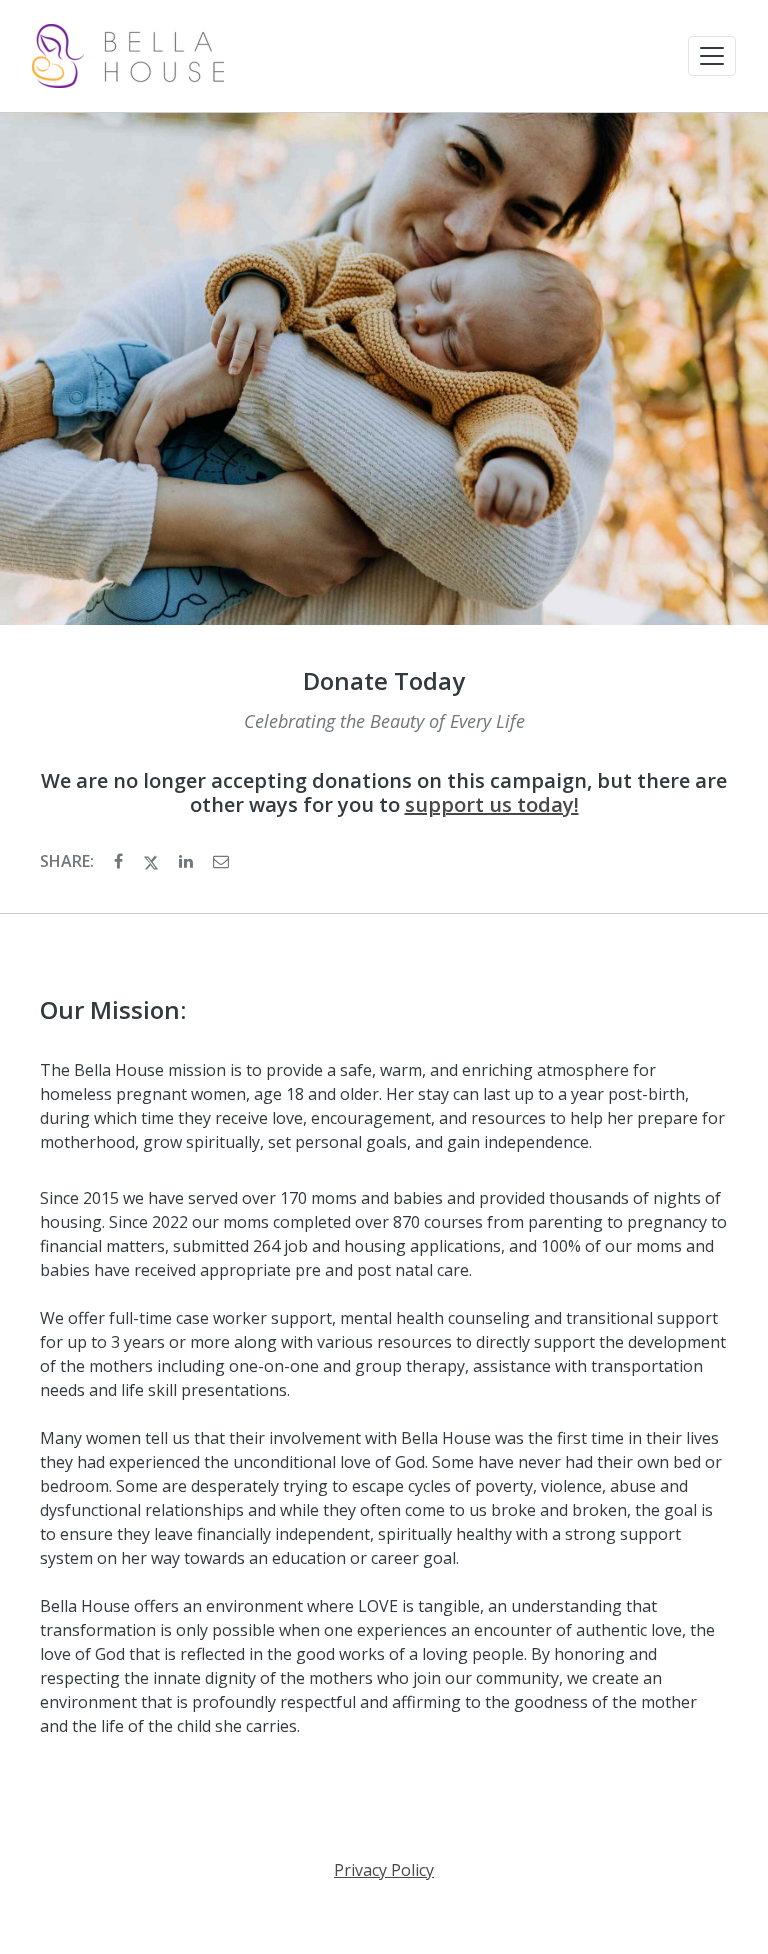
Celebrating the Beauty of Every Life (384, 721)
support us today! (492, 804)
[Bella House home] (128, 56)
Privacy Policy (384, 1870)
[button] (712, 56)
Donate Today (384, 681)
